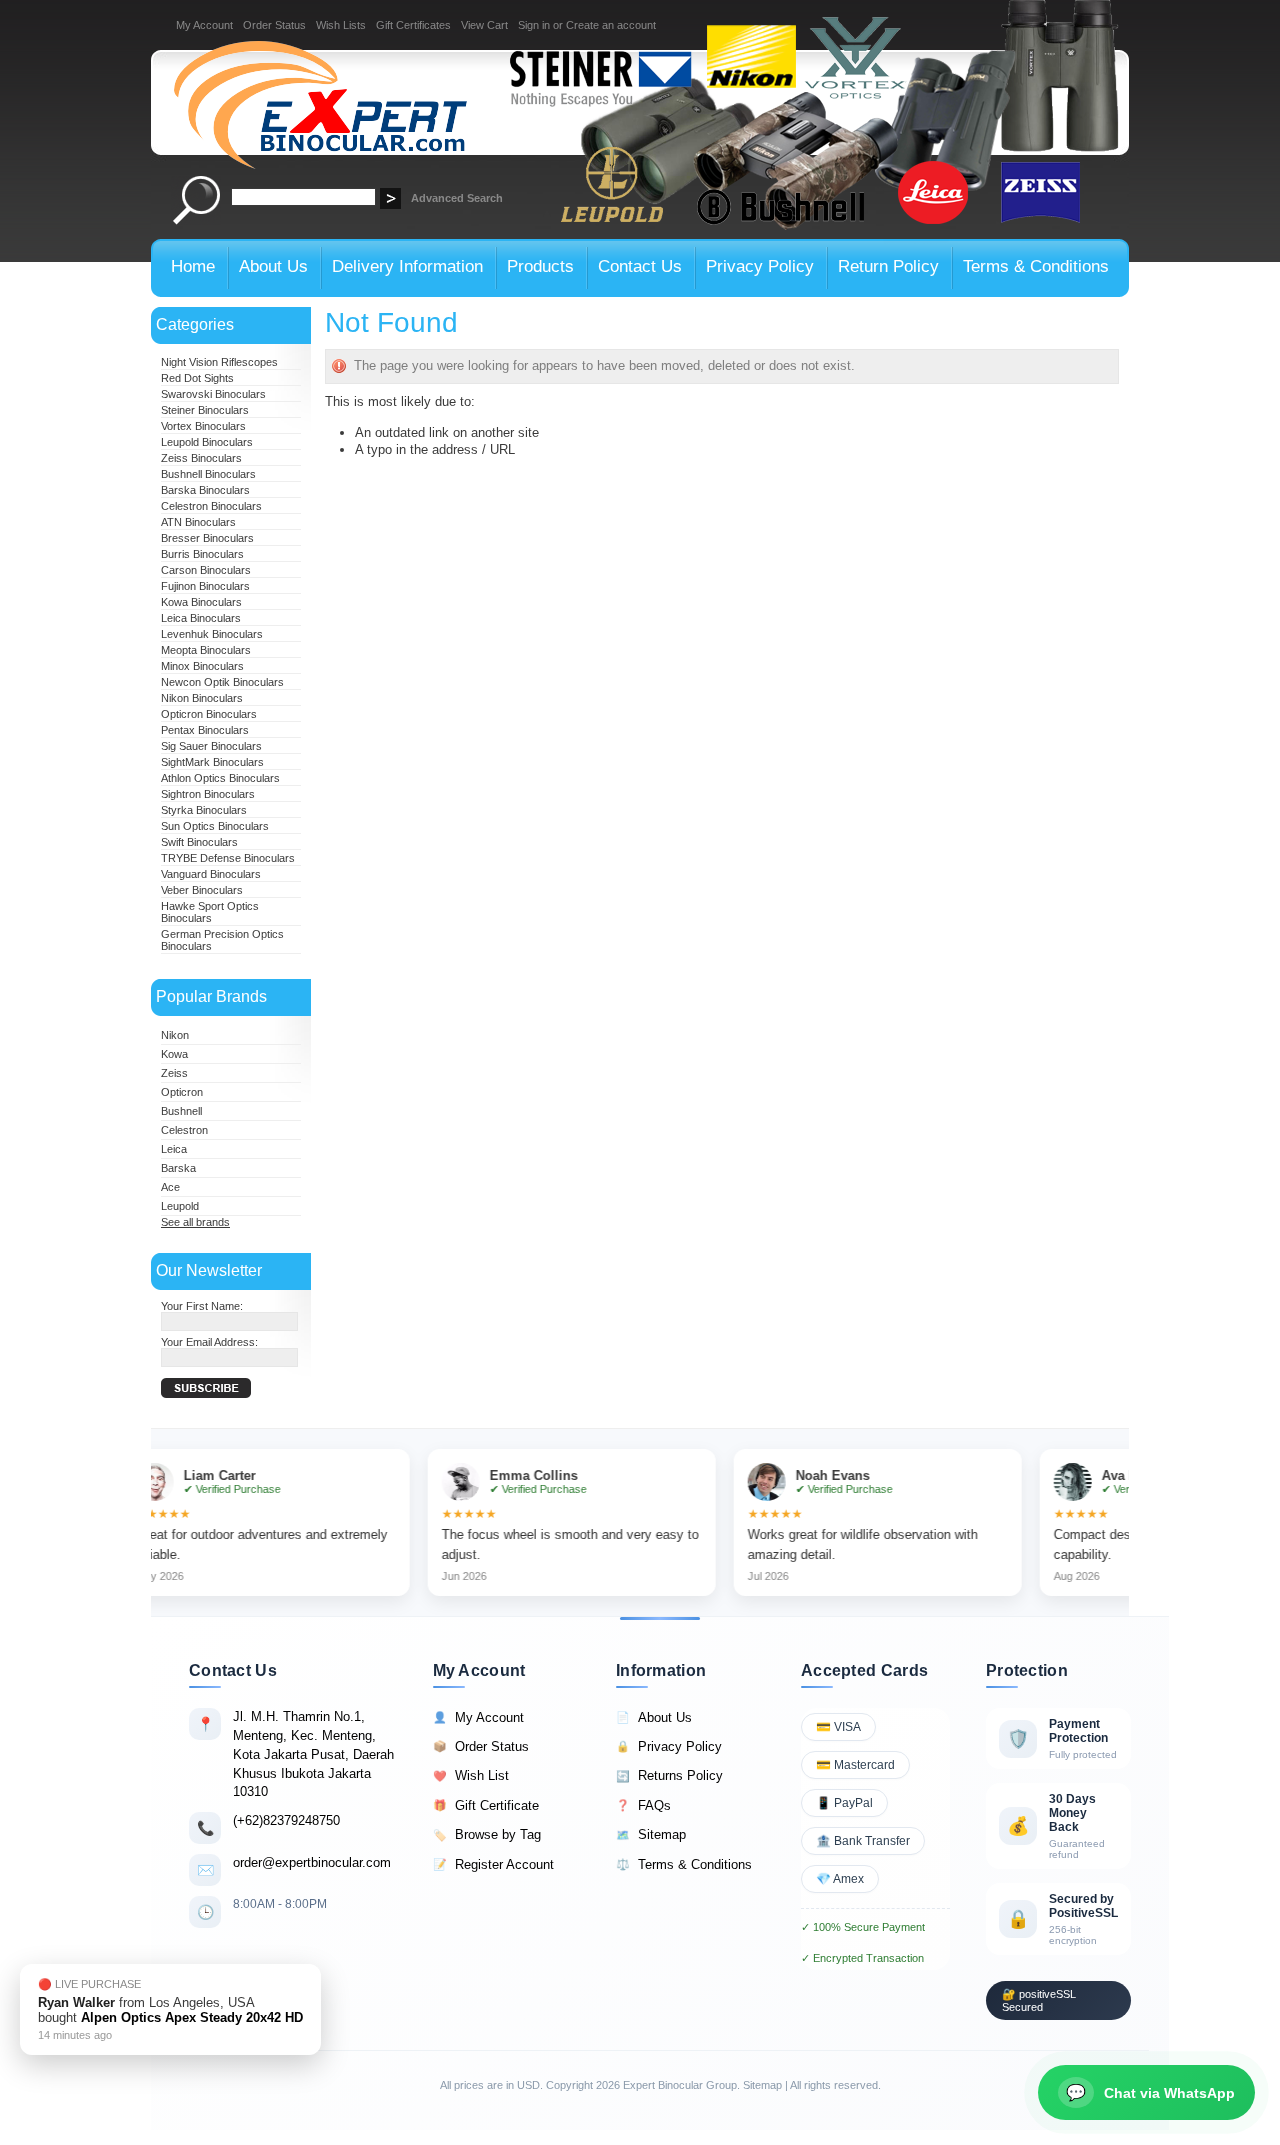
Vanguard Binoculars (211, 874)
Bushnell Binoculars (208, 474)
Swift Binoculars (199, 842)
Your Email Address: (209, 1342)
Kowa (174, 1054)
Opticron (182, 1092)
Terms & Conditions (684, 1864)
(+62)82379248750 (286, 1820)
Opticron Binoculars (209, 714)
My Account (204, 25)
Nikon (175, 1035)
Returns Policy (669, 1775)
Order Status (274, 25)
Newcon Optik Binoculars (222, 682)
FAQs (643, 1805)
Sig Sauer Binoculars (211, 746)
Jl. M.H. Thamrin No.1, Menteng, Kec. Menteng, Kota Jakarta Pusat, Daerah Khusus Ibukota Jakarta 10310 (313, 1754)
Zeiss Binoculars (201, 458)
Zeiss (174, 1073)
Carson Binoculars (206, 570)
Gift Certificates (413, 25)
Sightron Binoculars (208, 794)
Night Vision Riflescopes (219, 362)
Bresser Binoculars (207, 538)
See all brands (195, 1222)
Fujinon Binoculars (205, 586)
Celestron (184, 1130)
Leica (174, 1149)
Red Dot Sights (197, 378)
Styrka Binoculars (204, 810)
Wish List (471, 1775)
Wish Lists (341, 25)
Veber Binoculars (202, 890)
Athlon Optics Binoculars (220, 778)
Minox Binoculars (202, 666)
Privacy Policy (669, 1746)
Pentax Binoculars (205, 730)
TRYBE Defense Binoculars (228, 858)
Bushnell (181, 1111)
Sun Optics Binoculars (215, 826)
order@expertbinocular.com (312, 1862)
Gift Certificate (486, 1805)
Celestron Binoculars (211, 506)
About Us (654, 1717)
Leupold (180, 1206)
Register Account (493, 1864)
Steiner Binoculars (205, 410)
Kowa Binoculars (201, 602)
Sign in (534, 25)
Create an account (611, 25)
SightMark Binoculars (212, 762)
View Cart (484, 25)
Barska (178, 1168)
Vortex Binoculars (203, 426)
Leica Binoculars (201, 618)
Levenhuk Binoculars (212, 634)
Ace (170, 1187)
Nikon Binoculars (202, 698)
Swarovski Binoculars (213, 394)
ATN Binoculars (198, 522)
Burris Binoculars (202, 554)
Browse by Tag (487, 1834)
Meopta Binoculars (206, 650)
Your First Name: (202, 1306)
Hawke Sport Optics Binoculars (210, 912)
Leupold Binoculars (207, 442)
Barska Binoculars (205, 490)
